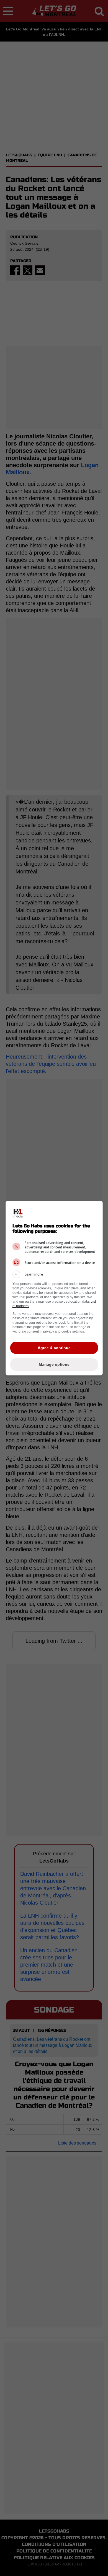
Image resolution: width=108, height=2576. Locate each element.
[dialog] (54, 1288)
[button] (54, 1274)
